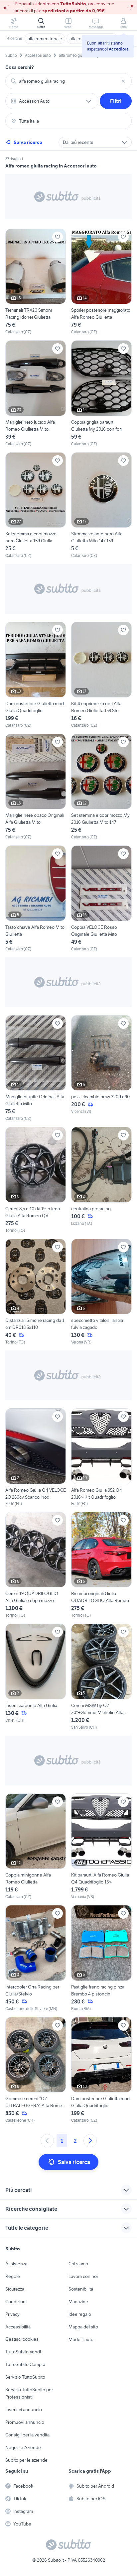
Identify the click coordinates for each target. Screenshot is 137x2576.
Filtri (116, 101)
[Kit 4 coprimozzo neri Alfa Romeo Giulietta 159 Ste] (101, 675)
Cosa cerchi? (20, 67)
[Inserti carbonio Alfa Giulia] (36, 1677)
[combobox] (68, 81)
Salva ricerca (28, 142)
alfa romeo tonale (45, 39)
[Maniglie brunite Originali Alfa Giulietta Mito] (36, 1069)
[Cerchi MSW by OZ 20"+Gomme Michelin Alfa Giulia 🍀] (101, 1677)
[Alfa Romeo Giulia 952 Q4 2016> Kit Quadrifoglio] (101, 1457)
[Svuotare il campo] (123, 81)
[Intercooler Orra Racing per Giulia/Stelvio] (36, 1958)
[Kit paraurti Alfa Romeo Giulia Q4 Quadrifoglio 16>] (101, 1847)
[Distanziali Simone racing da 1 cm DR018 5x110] (36, 1292)
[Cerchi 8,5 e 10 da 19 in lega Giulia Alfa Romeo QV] (36, 1180)
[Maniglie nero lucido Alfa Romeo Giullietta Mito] (36, 394)
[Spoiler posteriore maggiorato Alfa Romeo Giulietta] (101, 282)
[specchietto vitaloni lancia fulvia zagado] (101, 1292)
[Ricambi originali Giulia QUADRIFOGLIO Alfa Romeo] (101, 1565)
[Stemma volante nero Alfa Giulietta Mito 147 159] (101, 506)
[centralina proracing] (101, 1180)
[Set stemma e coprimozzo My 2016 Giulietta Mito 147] (101, 787)
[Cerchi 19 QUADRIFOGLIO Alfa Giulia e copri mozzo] (36, 1565)
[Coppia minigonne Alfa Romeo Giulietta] (36, 1847)
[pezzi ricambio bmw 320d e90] (101, 1069)
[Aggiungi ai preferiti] (58, 237)
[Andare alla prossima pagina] (90, 2141)
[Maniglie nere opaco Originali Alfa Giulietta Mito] (36, 787)
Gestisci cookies (22, 2339)
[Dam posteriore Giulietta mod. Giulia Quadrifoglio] (36, 675)
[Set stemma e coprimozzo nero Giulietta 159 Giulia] (36, 506)
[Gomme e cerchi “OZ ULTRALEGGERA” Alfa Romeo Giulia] (36, 2070)
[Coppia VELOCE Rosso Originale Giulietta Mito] (101, 899)
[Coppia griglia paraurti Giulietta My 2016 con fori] (101, 394)
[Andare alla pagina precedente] (47, 2141)
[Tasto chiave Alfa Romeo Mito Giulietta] (36, 899)
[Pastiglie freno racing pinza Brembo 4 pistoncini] (101, 1958)
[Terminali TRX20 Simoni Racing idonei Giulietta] (36, 282)
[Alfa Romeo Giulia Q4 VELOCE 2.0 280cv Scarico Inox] (36, 1457)
